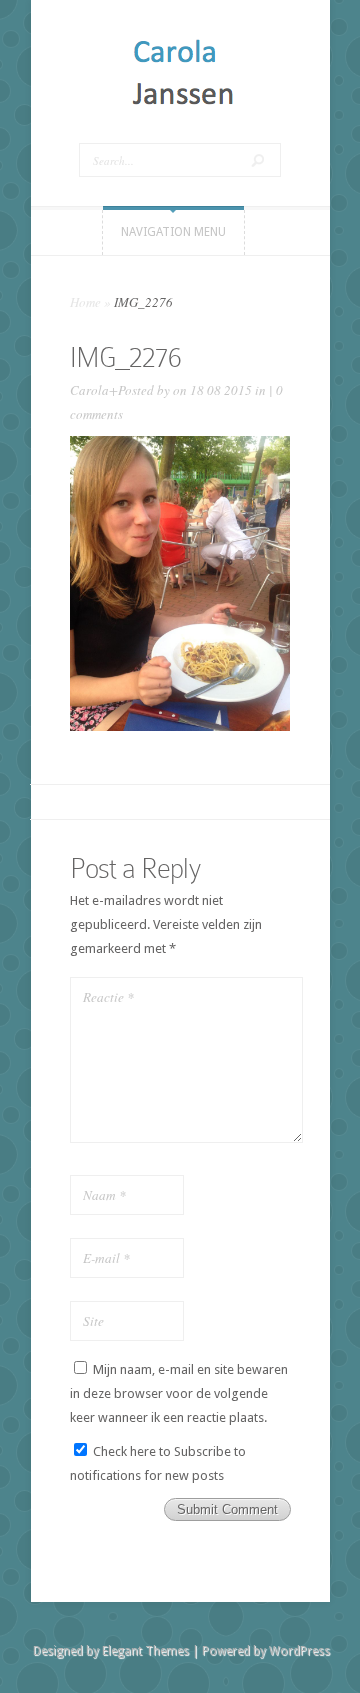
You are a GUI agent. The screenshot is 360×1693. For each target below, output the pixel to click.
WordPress (299, 1651)
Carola (89, 390)
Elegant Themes (145, 1651)
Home (85, 302)
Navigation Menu (173, 232)
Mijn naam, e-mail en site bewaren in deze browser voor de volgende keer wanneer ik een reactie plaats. (179, 1393)
